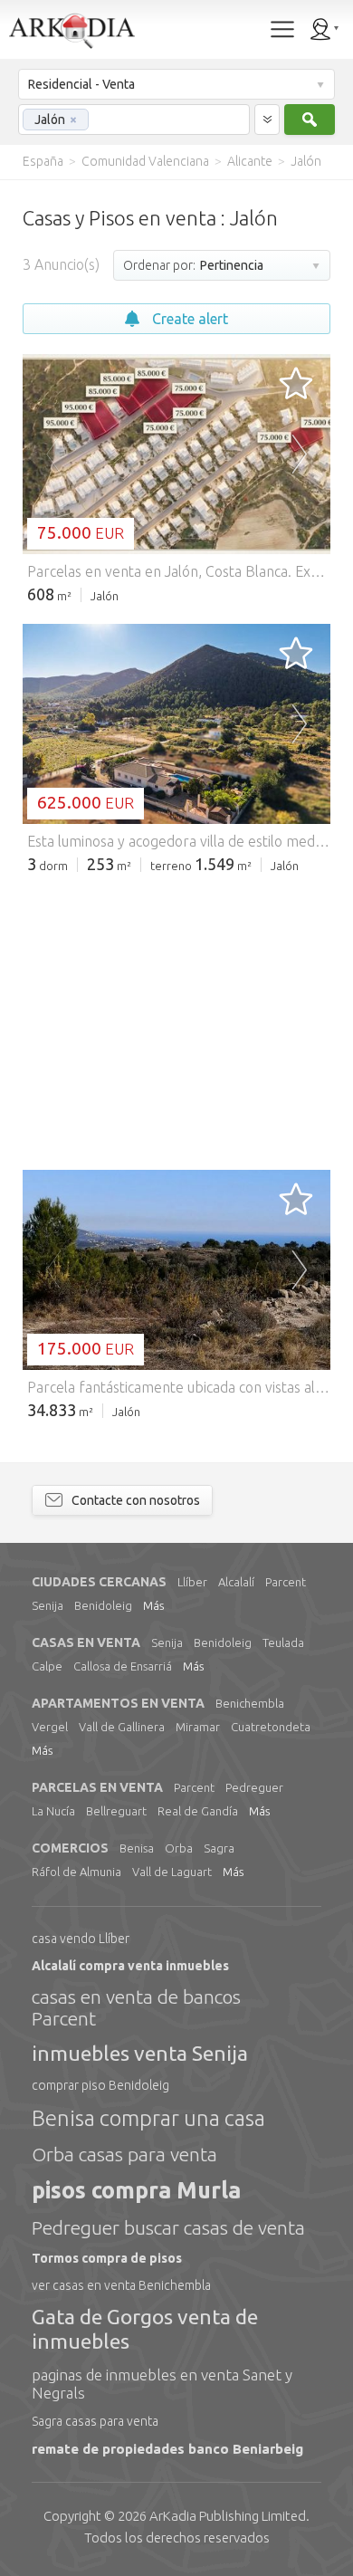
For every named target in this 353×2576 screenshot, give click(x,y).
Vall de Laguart (172, 1872)
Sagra (219, 1848)
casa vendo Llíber (81, 1939)
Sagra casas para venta (95, 2421)
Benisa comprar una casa (148, 2118)
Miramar (198, 1727)
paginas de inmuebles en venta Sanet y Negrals (162, 2384)
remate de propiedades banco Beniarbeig (167, 2449)
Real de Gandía (198, 1811)
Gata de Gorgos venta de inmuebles (145, 2328)
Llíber (192, 1582)
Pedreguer (254, 1787)
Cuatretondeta (271, 1727)
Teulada (283, 1642)
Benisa (137, 1848)
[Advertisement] (176, 1020)
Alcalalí (236, 1582)
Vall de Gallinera (122, 1727)
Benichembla (250, 1703)
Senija (48, 1605)
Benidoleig (103, 1605)
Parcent (286, 1582)
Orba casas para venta (124, 2154)
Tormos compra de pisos (107, 2258)
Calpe (47, 1666)
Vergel (50, 1727)
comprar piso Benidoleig (100, 2085)
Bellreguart (116, 1811)
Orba (179, 1848)
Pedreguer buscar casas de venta (168, 2227)
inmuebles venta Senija (140, 2053)
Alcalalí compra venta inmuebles (130, 1966)
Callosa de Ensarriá (123, 1666)
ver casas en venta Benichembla (121, 2285)
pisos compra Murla (136, 2190)
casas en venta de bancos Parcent (136, 2007)
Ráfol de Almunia (76, 1872)
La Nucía (53, 1811)
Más (153, 1605)
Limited (228, 2516)
